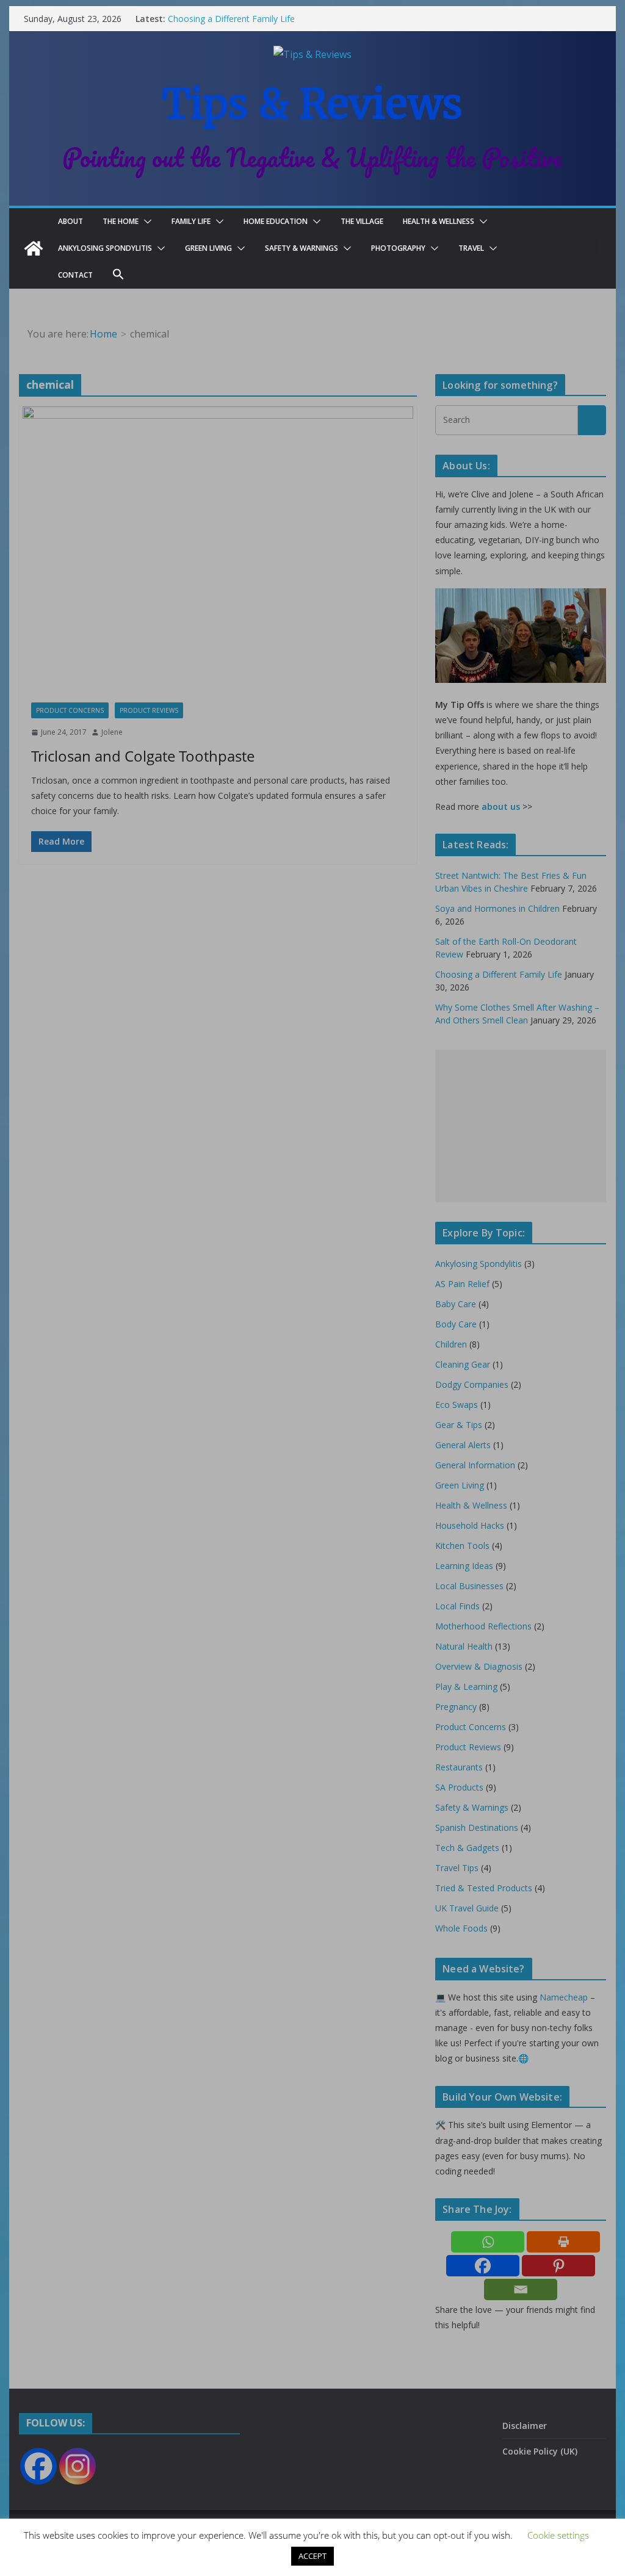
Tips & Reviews (312, 104)
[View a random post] (591, 248)
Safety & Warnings (302, 248)
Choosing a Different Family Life (231, 19)
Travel (471, 248)
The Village (362, 221)
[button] (145, 222)
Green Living (208, 248)
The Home (121, 221)
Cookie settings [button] (558, 2535)
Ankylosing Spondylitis (105, 248)
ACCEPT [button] (312, 2556)
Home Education (276, 221)
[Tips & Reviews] (34, 248)
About (70, 221)
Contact (75, 275)
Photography (398, 248)
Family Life (191, 221)
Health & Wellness (439, 221)
